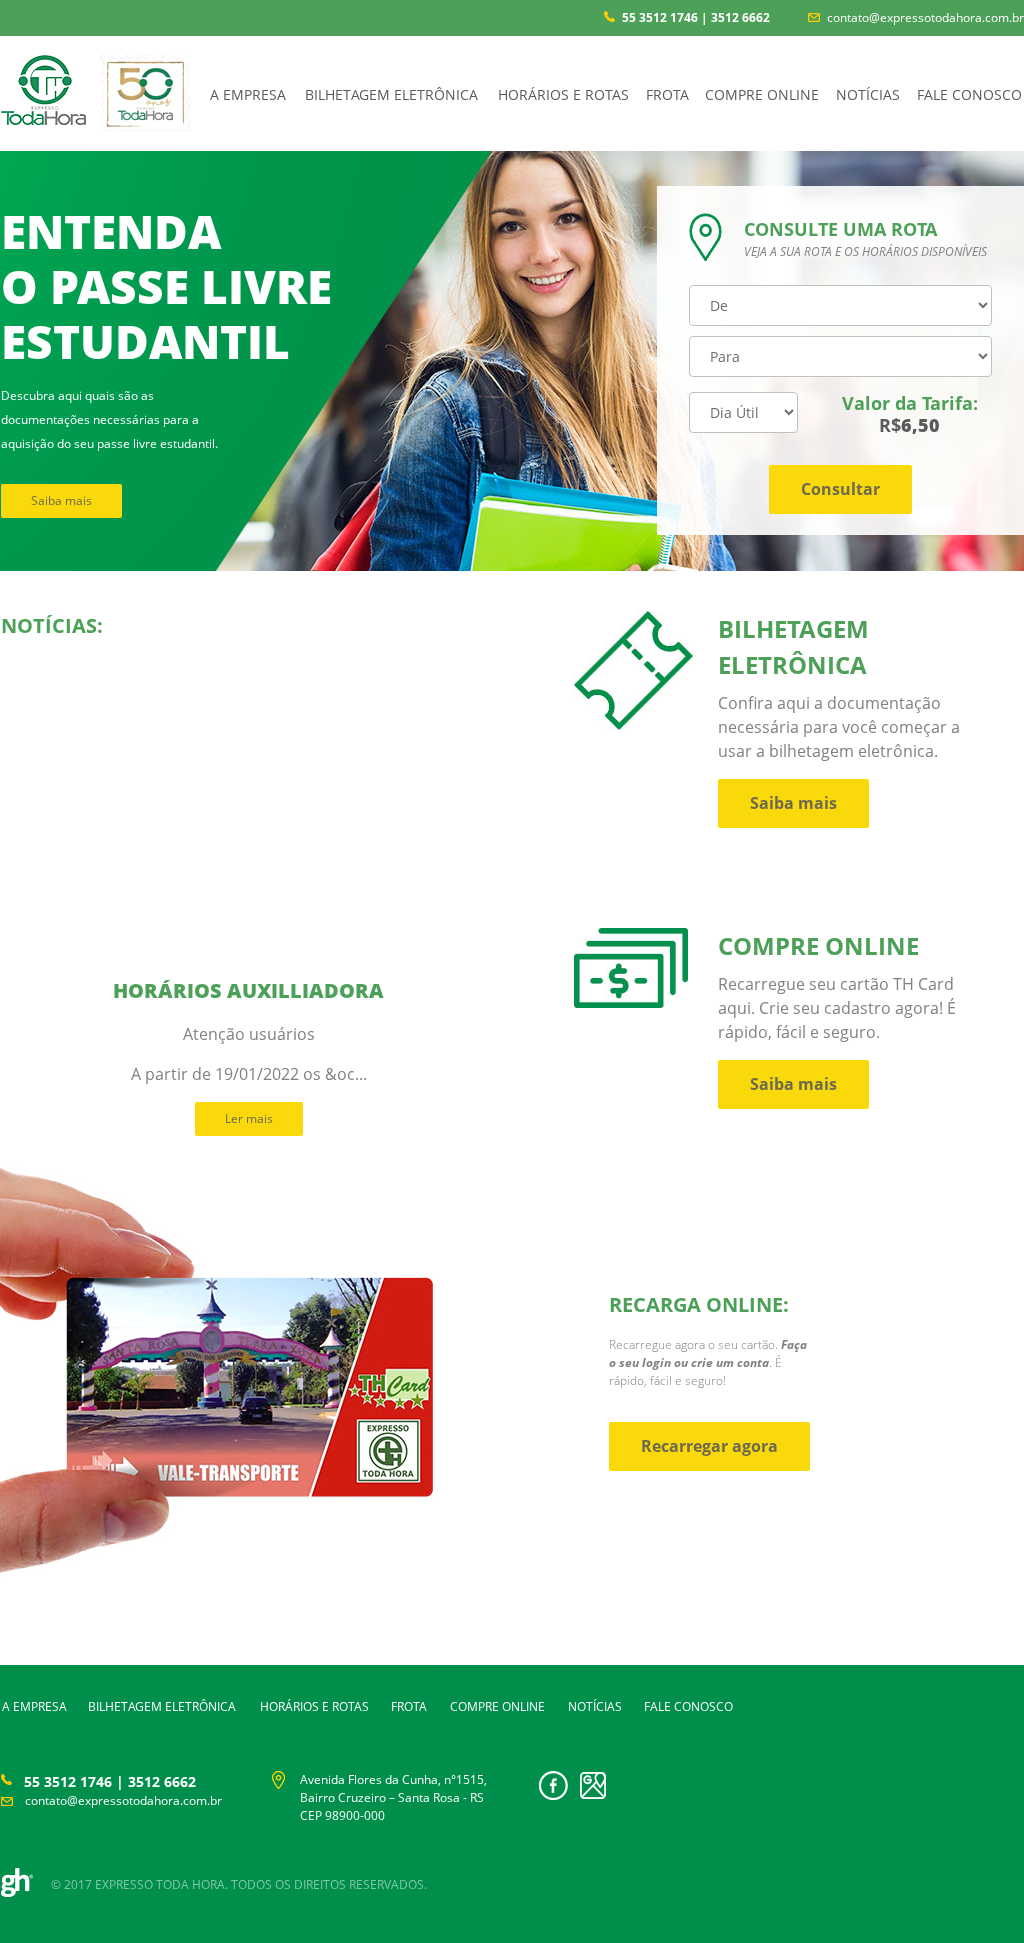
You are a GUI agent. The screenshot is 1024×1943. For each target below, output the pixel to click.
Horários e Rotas (563, 94)
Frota (667, 94)
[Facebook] (553, 1794)
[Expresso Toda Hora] (44, 113)
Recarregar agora (709, 1446)
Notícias (868, 94)
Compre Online (762, 94)
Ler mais (249, 1118)
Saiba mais (61, 500)
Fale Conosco (969, 94)
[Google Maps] (593, 1793)
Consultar (840, 489)
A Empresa (248, 94)
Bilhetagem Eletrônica (391, 94)
